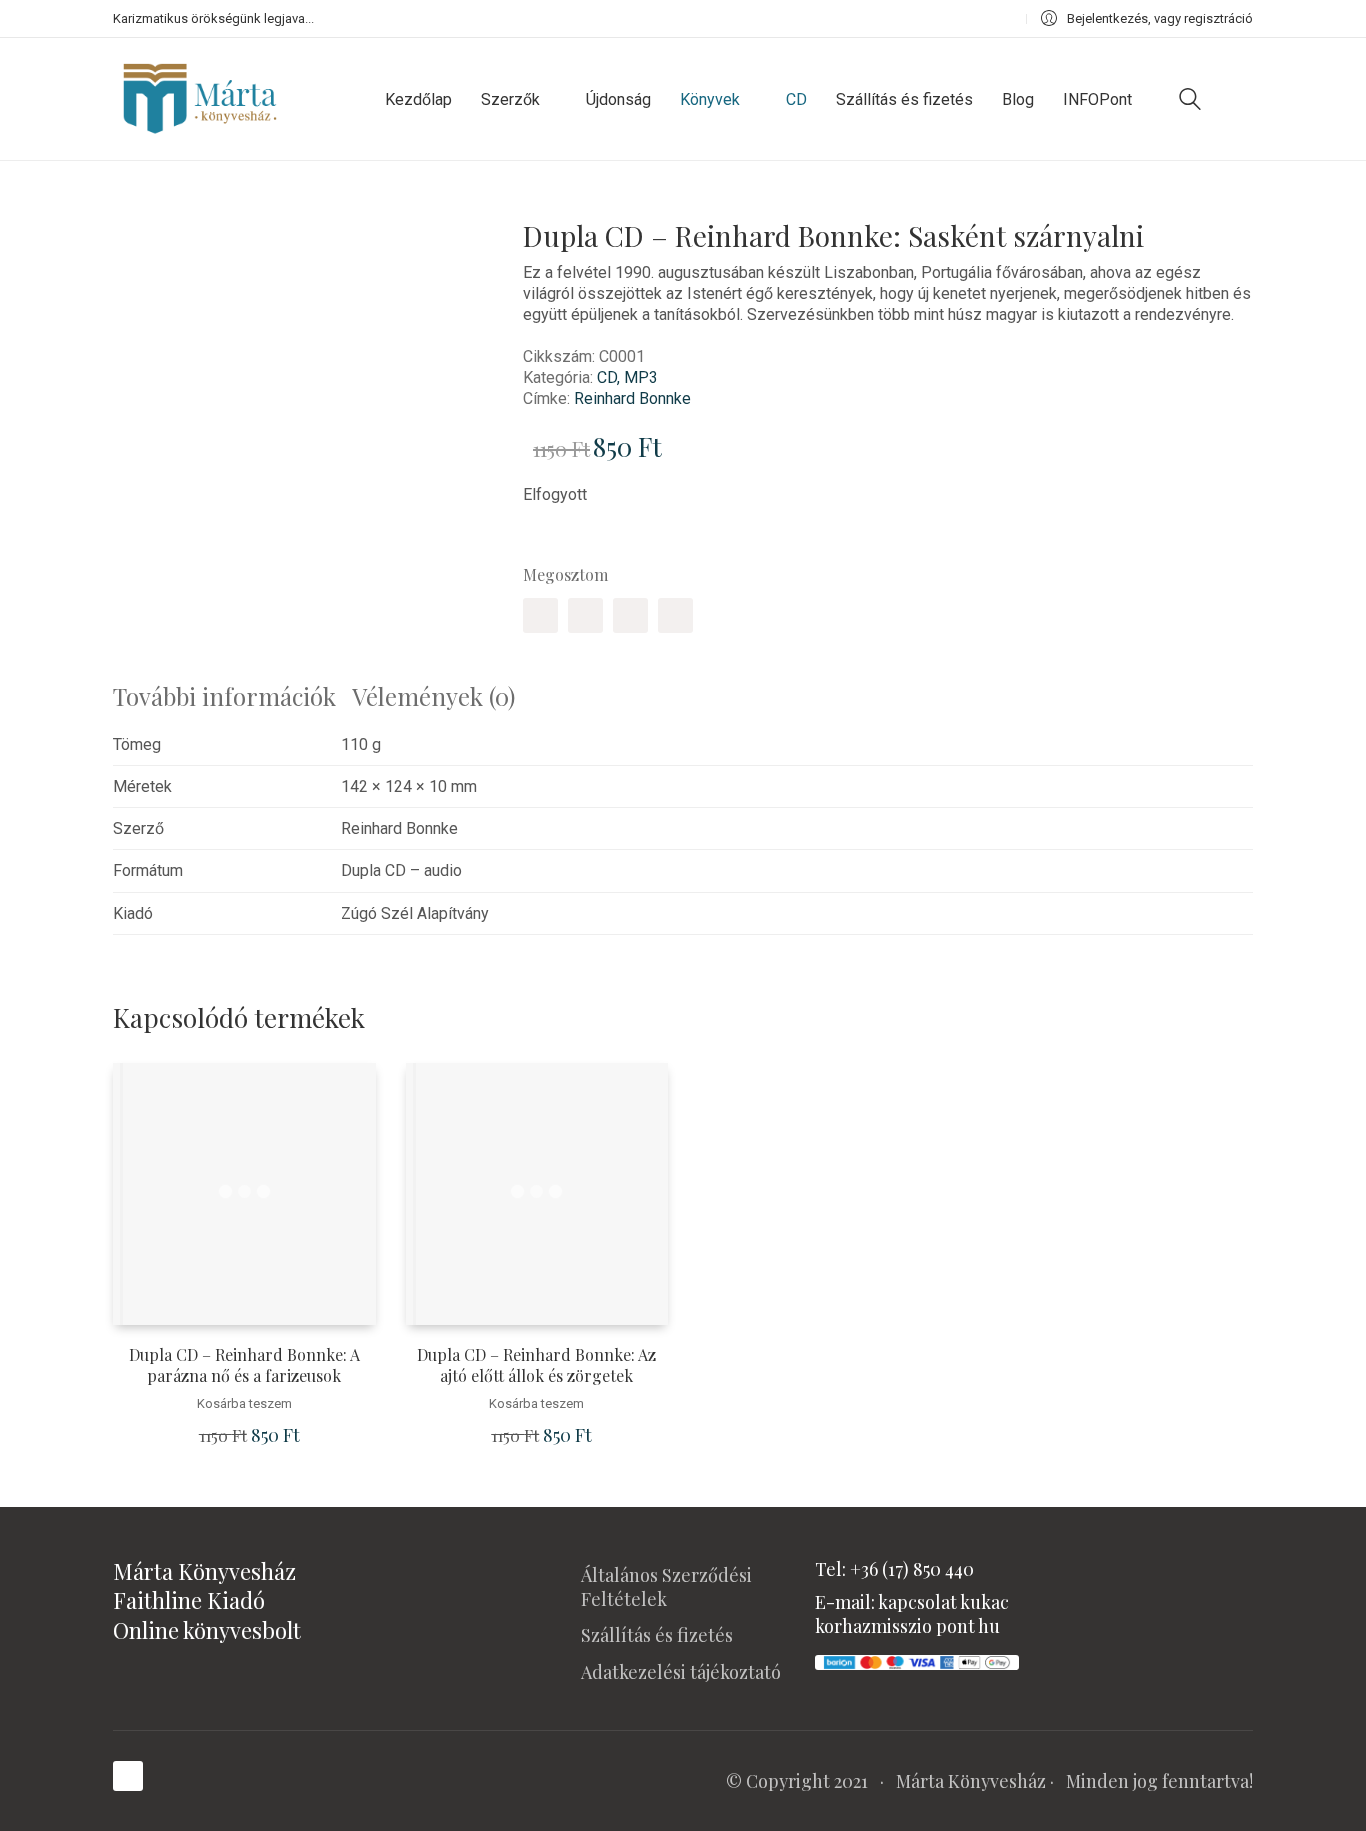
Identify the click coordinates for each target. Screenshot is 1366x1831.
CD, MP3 (627, 377)
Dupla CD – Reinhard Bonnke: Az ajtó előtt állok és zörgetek (536, 1365)
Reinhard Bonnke (632, 398)
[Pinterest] (630, 615)
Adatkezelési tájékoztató (681, 1672)
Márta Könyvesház (971, 1781)
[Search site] (1190, 101)
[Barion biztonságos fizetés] (917, 1660)
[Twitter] (585, 615)
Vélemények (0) (433, 696)
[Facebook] (540, 615)
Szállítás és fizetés (657, 1635)
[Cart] (1242, 99)
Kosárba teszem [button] (244, 1403)
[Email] (675, 615)
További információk (224, 696)
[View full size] (142, 222)
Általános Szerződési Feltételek (666, 1587)
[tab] (232, 696)
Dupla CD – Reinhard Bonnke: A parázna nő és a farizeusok (244, 1365)
